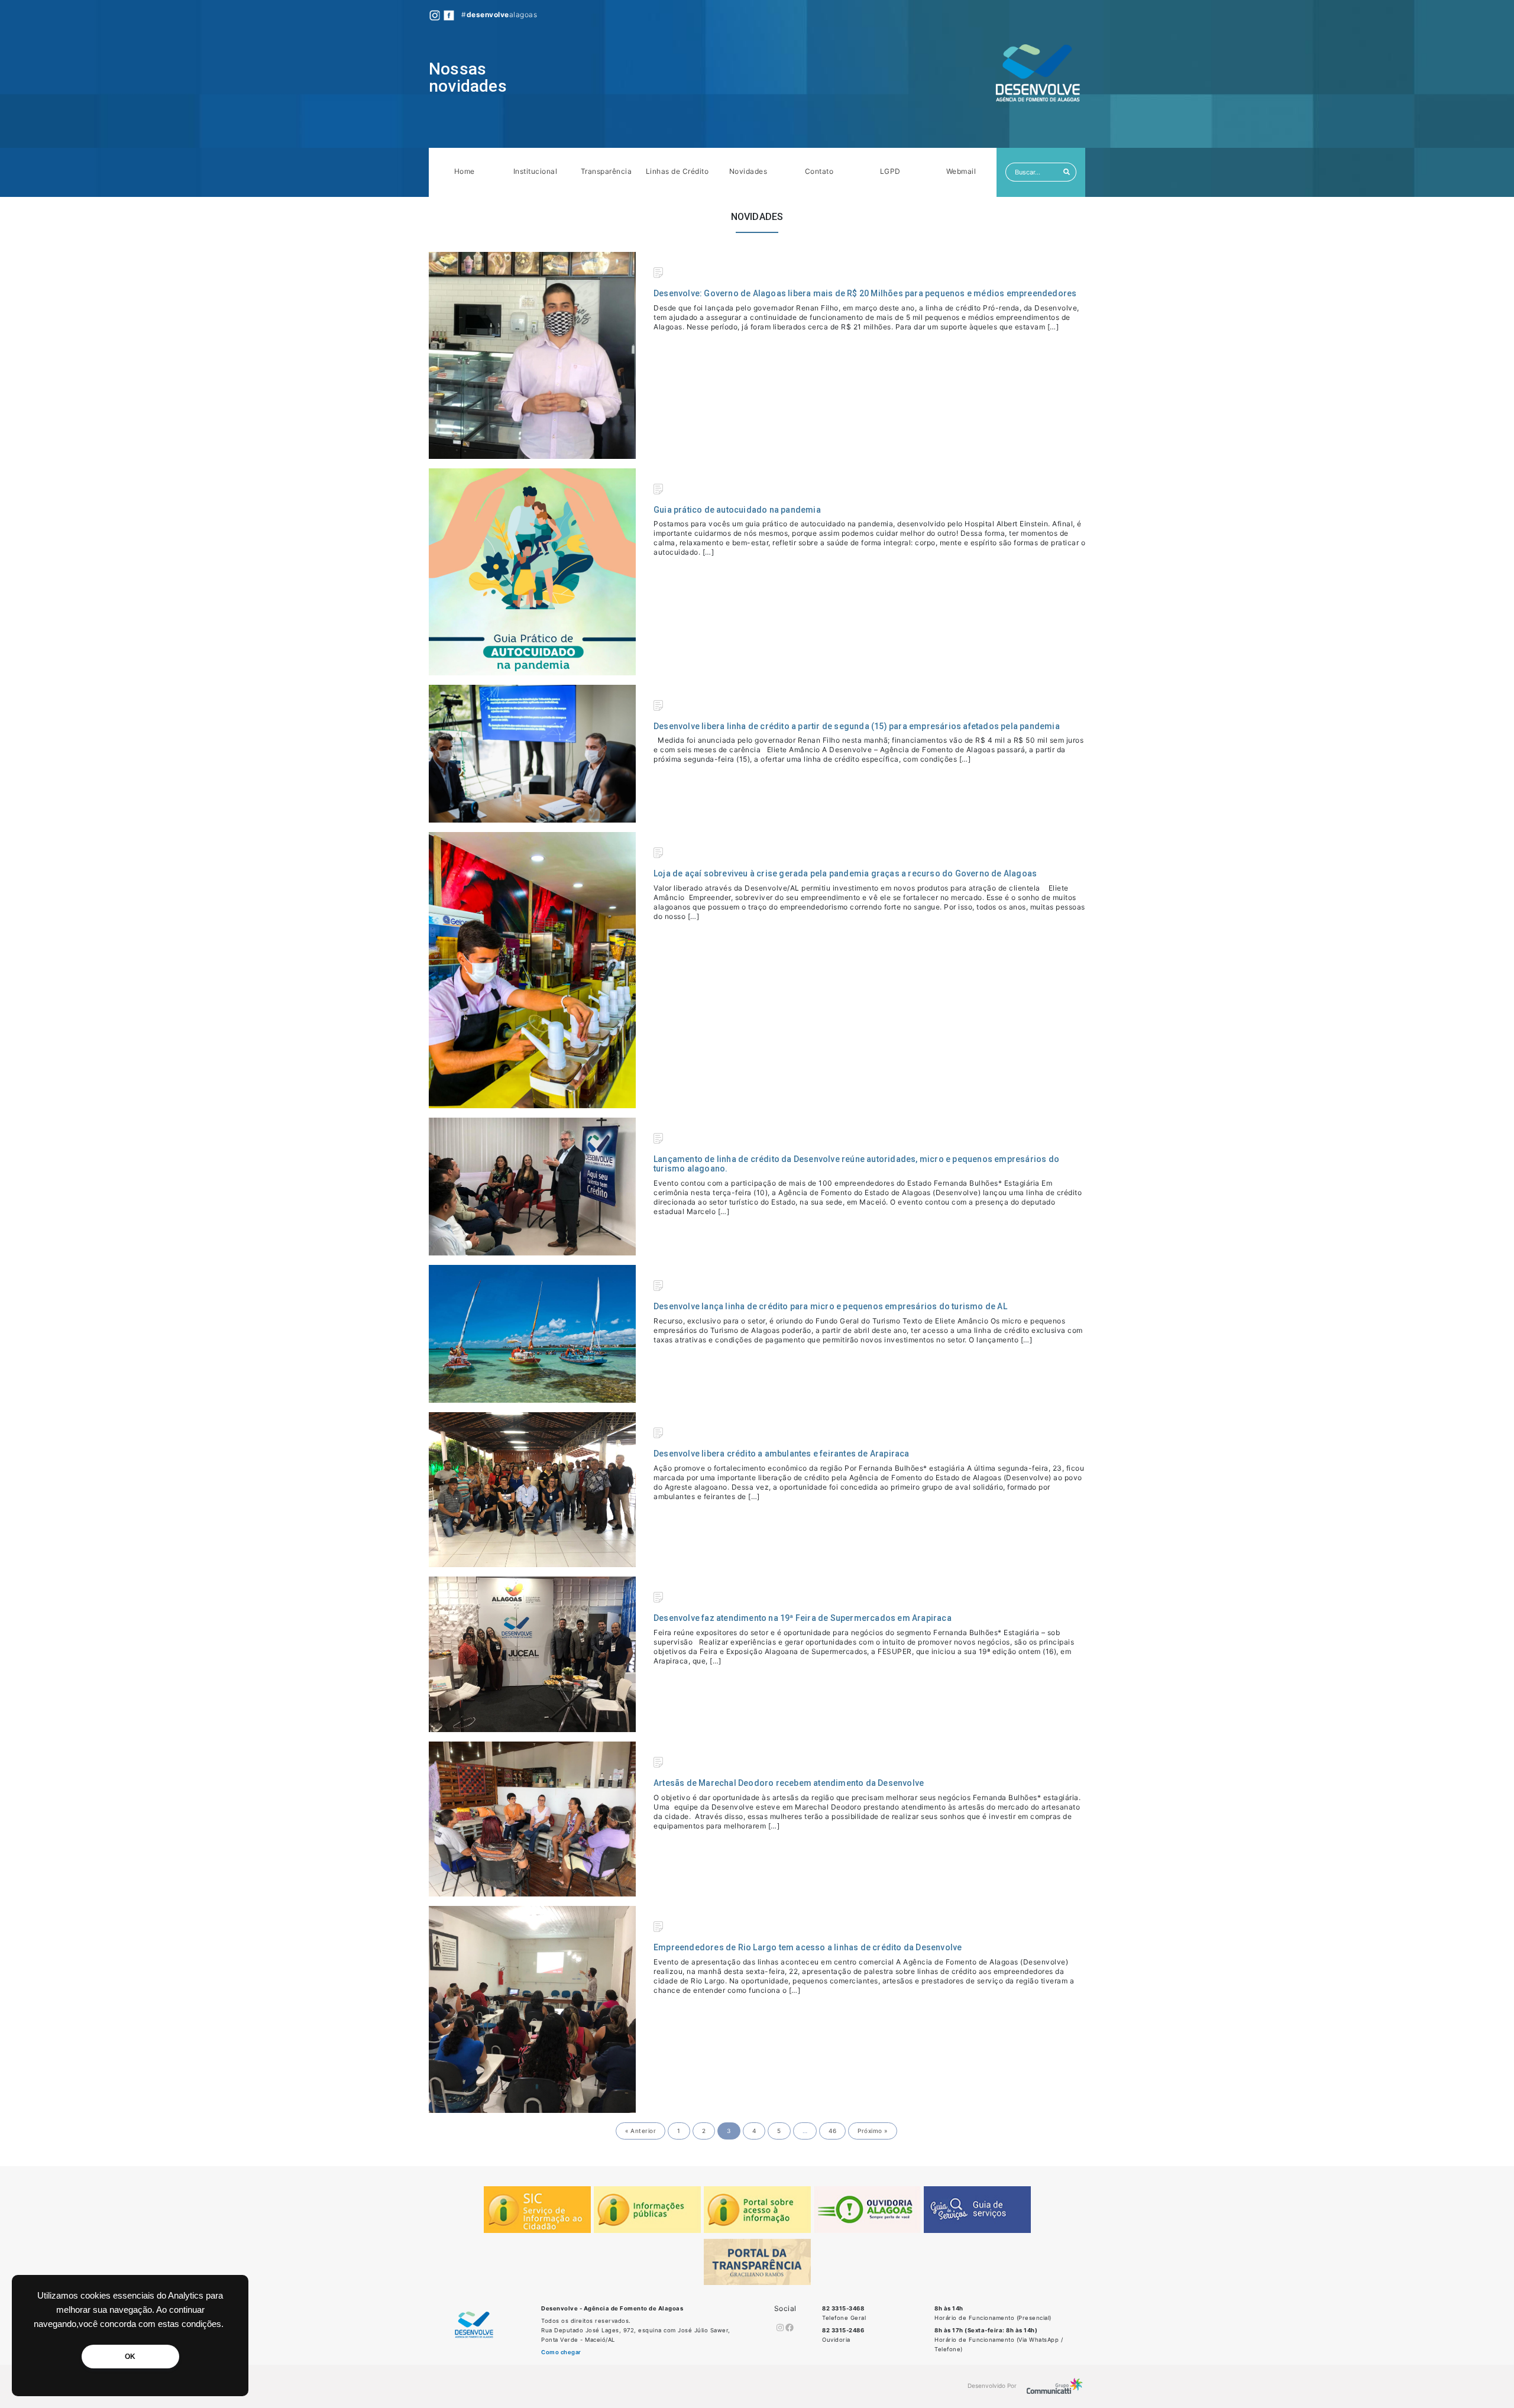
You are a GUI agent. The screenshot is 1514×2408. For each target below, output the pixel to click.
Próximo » (873, 2131)
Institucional (536, 171)
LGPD (890, 171)
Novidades (748, 171)
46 (832, 2131)
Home (465, 171)
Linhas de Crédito (677, 171)
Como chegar (561, 2352)
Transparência (606, 171)
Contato (819, 171)
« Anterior (640, 2131)
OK (130, 2357)
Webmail (961, 171)
